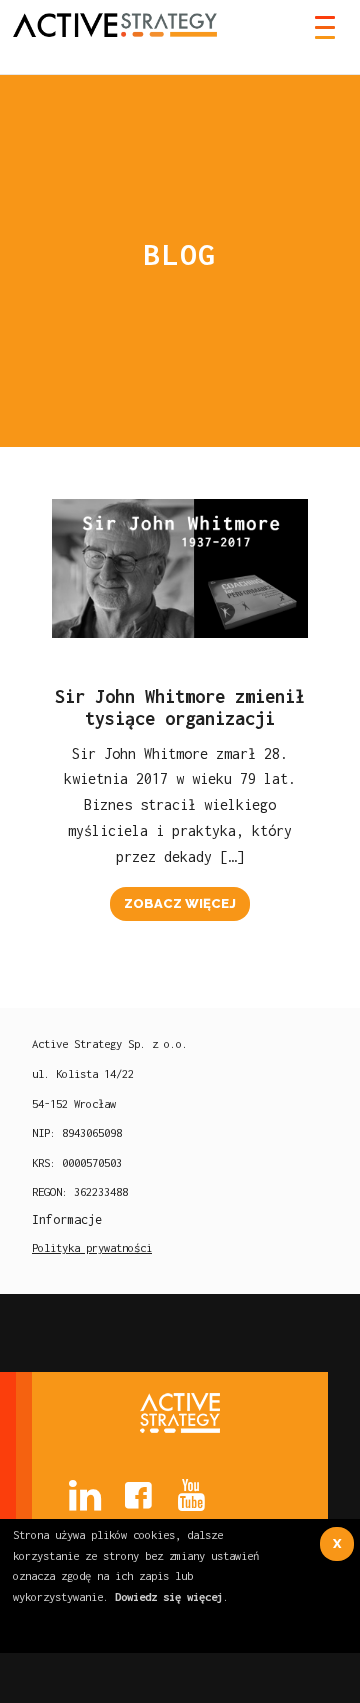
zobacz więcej (180, 903)
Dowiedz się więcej (169, 1596)
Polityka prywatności (92, 1247)
